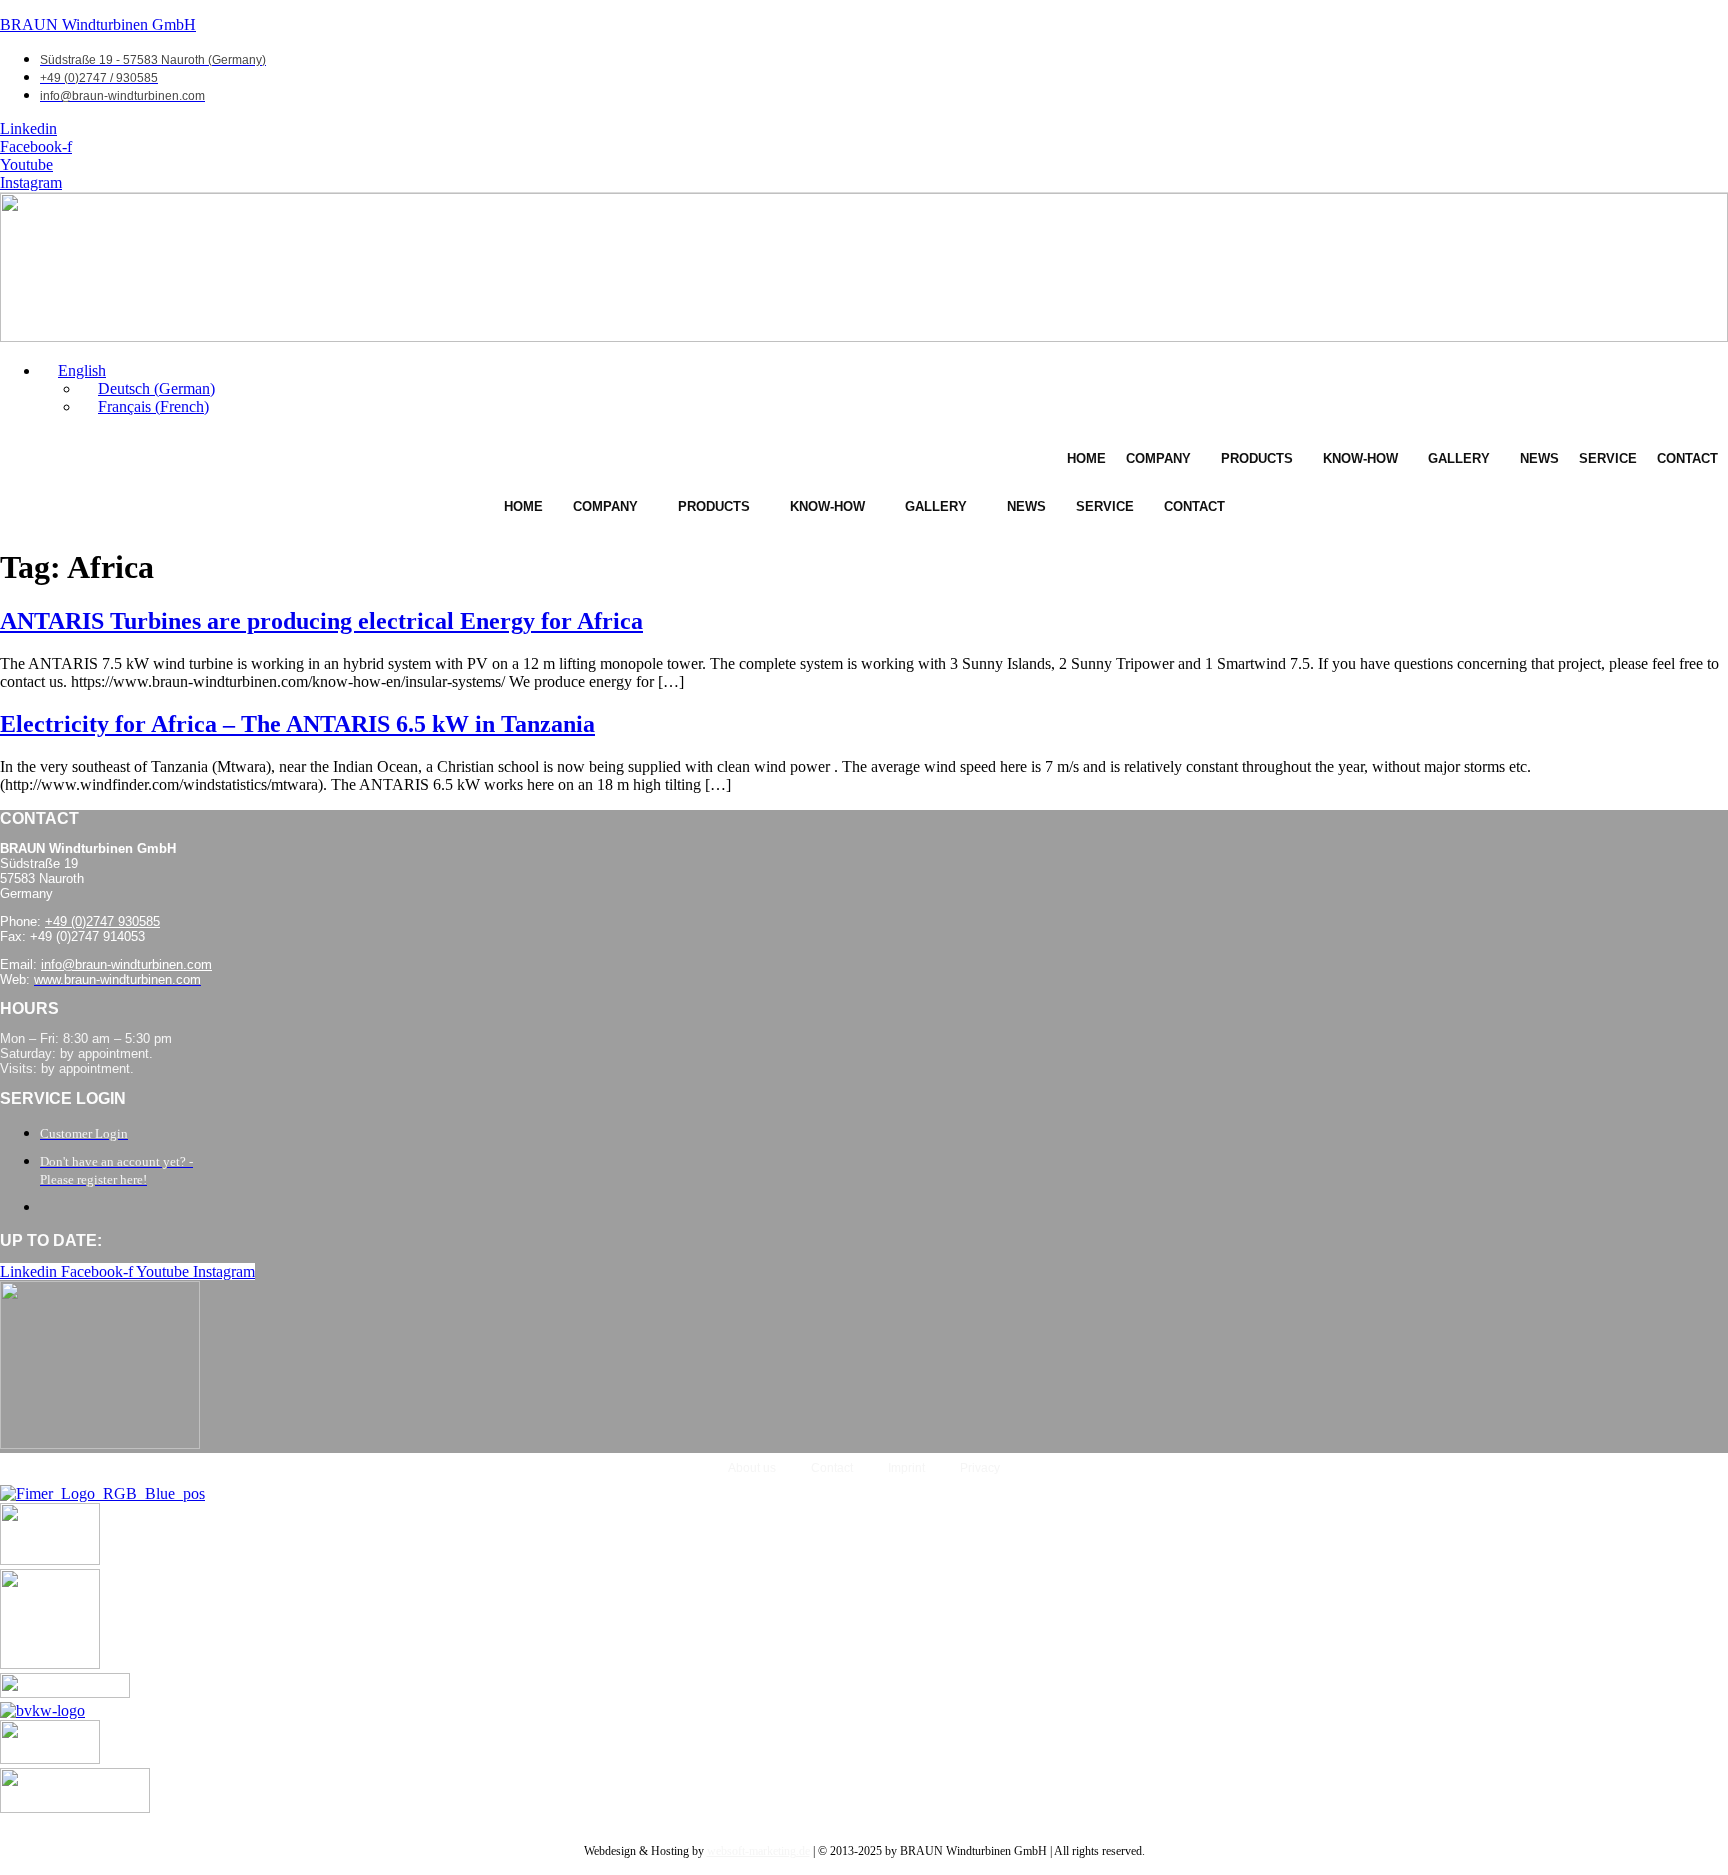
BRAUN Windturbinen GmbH (98, 24)
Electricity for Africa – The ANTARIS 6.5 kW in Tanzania (297, 724)
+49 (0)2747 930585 (102, 921)
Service (1608, 458)
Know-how (1360, 458)
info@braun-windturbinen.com (126, 964)
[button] (73, 370)
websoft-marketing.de (758, 1851)
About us (752, 1468)
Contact (1687, 458)
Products (1257, 458)
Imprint (906, 1468)
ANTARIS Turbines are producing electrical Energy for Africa (321, 621)
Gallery (1459, 458)
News (1539, 458)
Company (1158, 458)
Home (1086, 458)
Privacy (980, 1468)
